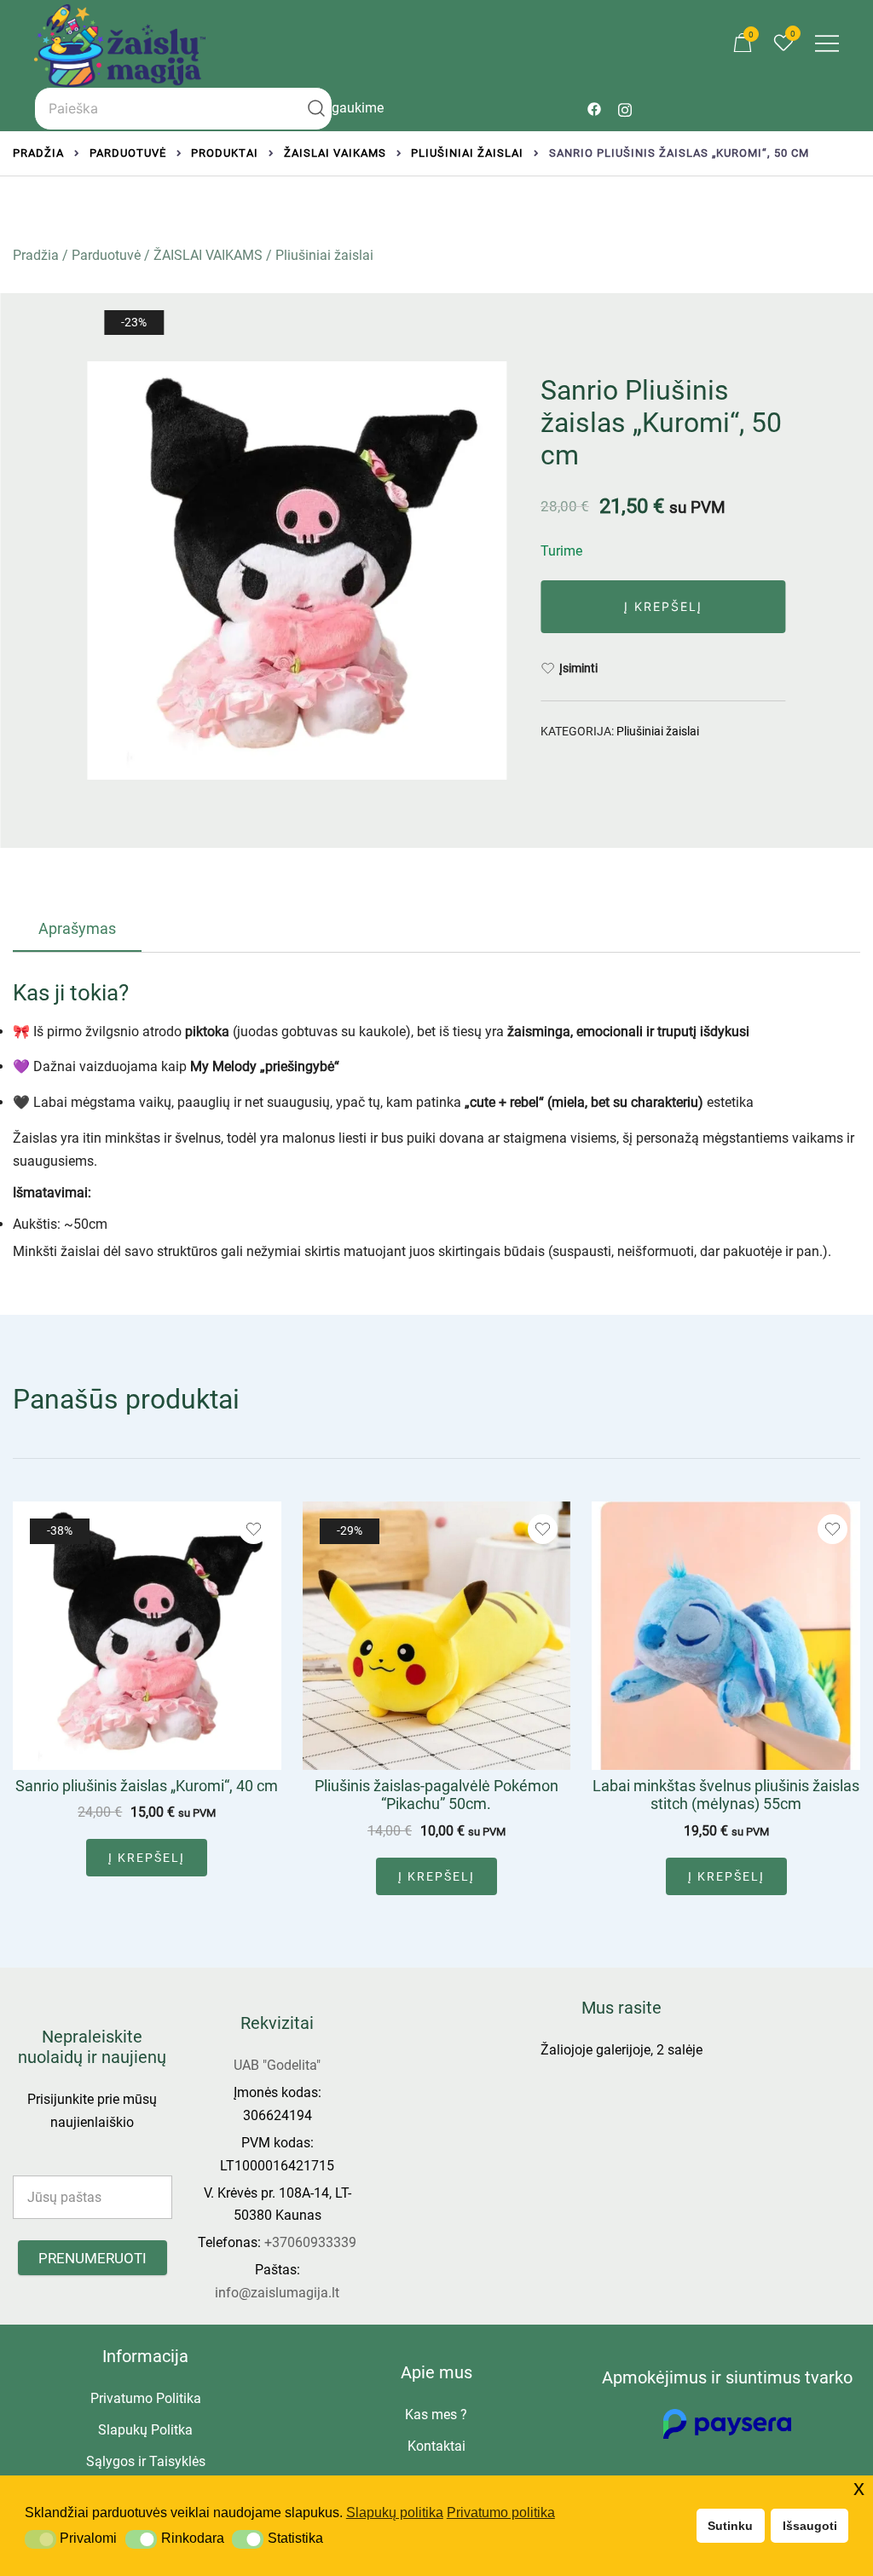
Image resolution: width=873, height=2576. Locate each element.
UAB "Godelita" (277, 2065)
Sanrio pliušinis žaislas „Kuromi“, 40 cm (147, 1786)
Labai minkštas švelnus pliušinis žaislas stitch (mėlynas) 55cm (726, 1795)
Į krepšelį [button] (147, 1858)
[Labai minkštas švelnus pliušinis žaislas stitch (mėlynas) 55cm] (726, 1636)
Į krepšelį (663, 606)
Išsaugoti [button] (810, 2526)
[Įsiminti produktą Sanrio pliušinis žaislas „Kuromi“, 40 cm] (254, 1529)
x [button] (859, 2488)
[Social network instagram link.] (625, 108)
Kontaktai (436, 2446)
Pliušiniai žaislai (324, 255)
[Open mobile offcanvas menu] (827, 44)
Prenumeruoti (93, 2258)
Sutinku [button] (730, 2526)
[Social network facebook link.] (594, 108)
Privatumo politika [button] (501, 2513)
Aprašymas (77, 928)
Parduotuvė (106, 255)
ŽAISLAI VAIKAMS (208, 255)
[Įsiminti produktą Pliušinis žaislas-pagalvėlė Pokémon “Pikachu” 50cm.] (543, 1529)
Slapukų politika (395, 2513)
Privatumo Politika (146, 2398)
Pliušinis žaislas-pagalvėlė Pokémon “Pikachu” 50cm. (436, 1795)
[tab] (77, 930)
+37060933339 (310, 2242)
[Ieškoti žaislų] (316, 109)
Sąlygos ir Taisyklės (146, 2461)
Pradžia (36, 255)
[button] (40, 2539)
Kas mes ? (436, 2415)
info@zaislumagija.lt (277, 2293)
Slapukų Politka (145, 2430)
